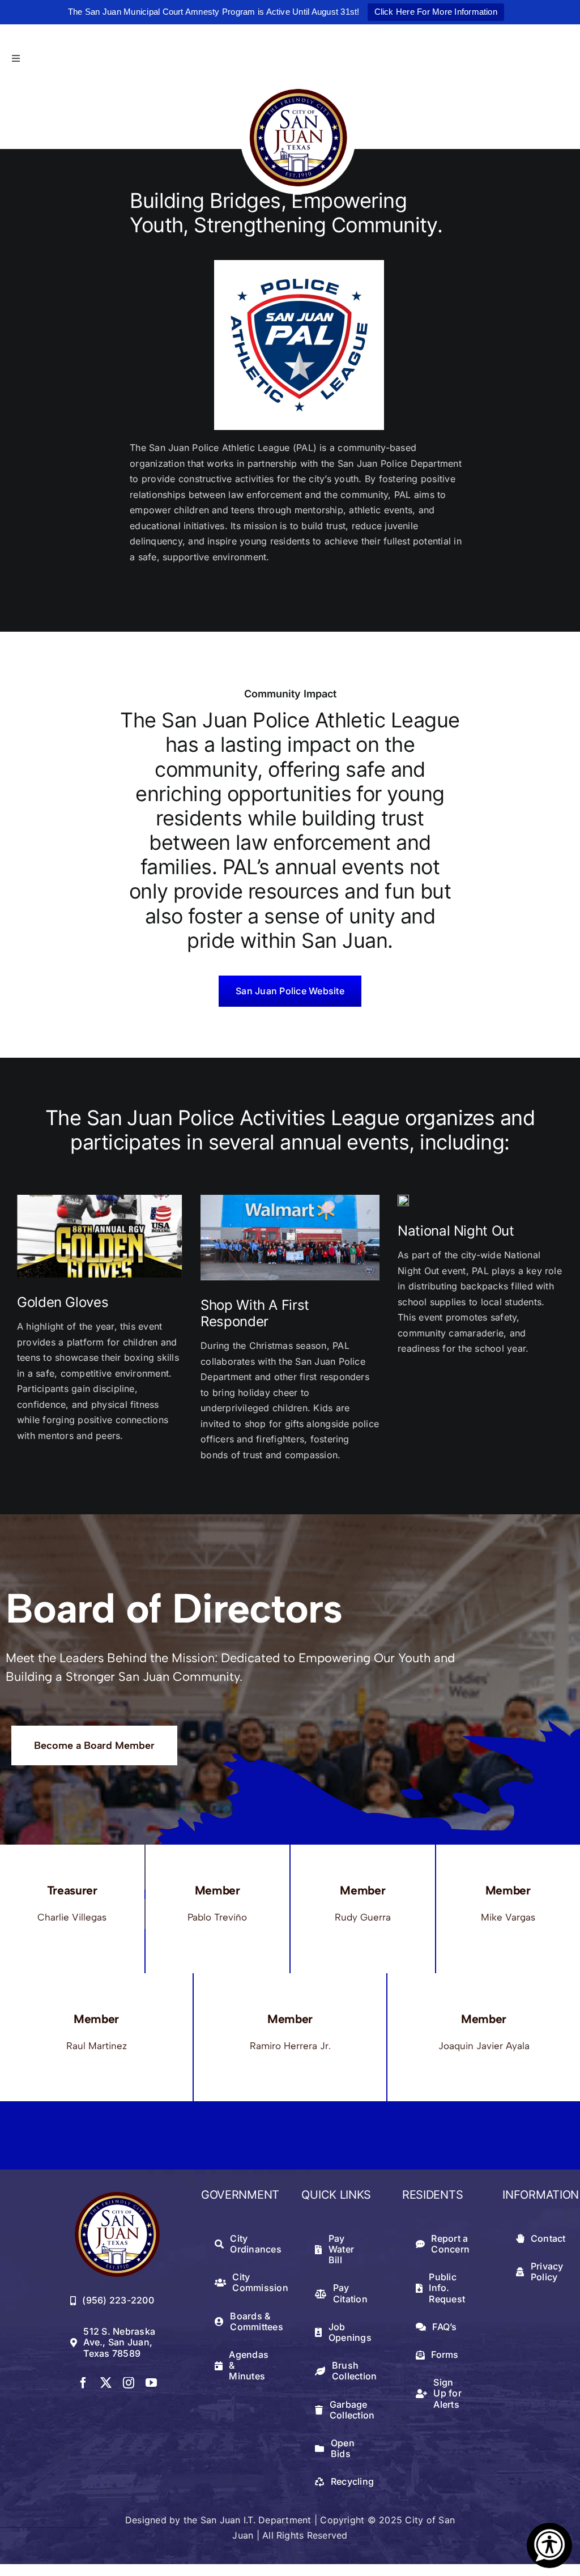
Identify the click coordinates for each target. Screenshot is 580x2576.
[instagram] (129, 2383)
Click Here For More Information (436, 12)
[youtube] (151, 2383)
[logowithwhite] (298, 86)
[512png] (117, 2196)
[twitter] (106, 2383)
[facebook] (83, 2383)
